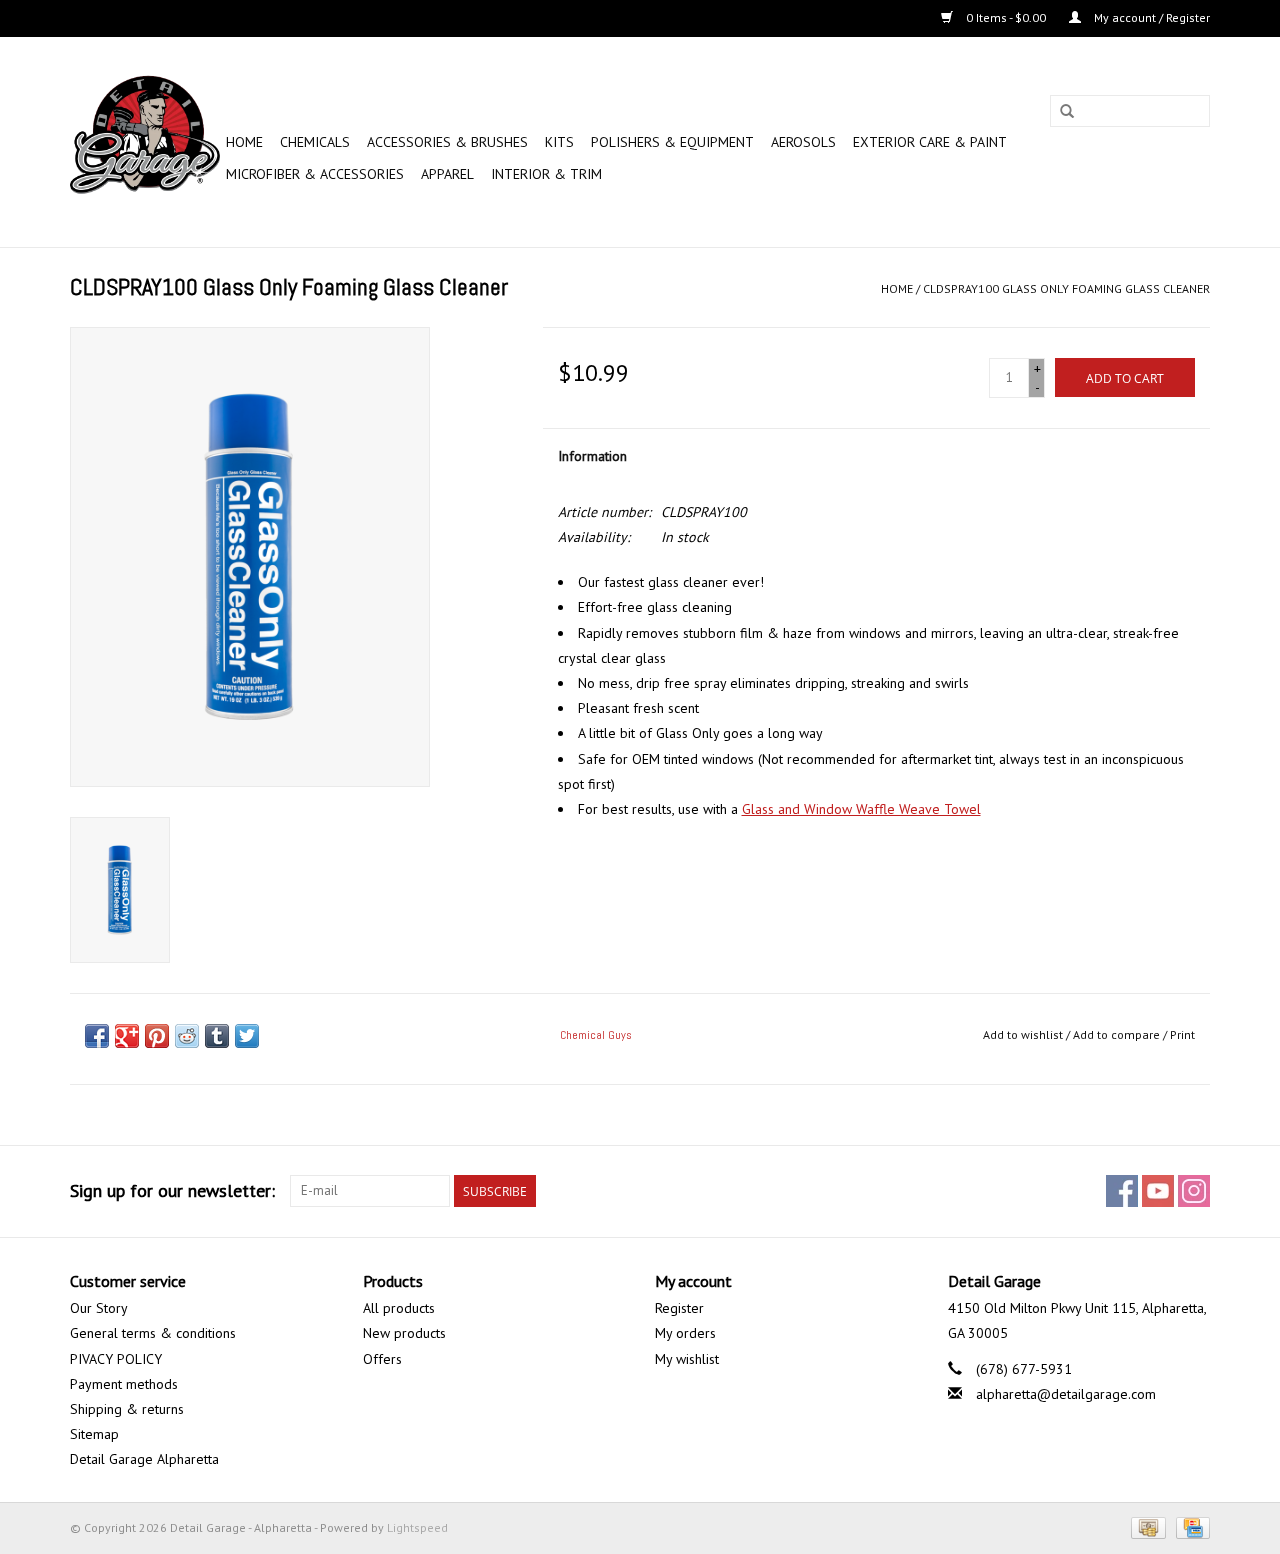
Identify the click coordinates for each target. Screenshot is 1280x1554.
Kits (559, 142)
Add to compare (1118, 1034)
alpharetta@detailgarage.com (1066, 1394)
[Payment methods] (1146, 1526)
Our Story (99, 1308)
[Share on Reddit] (187, 1036)
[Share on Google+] (127, 1036)
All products (399, 1308)
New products (404, 1333)
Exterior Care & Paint (930, 142)
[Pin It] (157, 1036)
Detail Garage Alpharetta (144, 1459)
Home (244, 142)
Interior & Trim (546, 174)
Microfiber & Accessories (315, 174)
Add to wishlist (1023, 1034)
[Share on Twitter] (247, 1036)
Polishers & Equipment (672, 142)
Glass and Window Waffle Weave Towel (861, 809)
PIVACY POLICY (116, 1359)
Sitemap (94, 1434)
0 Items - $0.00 (1006, 17)
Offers (382, 1359)
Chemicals (315, 142)
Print (1182, 1034)
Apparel (447, 174)
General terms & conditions (153, 1333)
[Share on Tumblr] (217, 1036)
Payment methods (124, 1384)
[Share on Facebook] (97, 1036)
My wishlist (687, 1359)
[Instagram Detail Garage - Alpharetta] (1194, 1191)
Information (592, 456)
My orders (685, 1333)
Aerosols (803, 142)
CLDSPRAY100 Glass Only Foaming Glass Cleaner (1066, 288)
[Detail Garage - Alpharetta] (145, 142)
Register (679, 1308)
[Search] (1067, 112)
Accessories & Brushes (447, 142)
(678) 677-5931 (1024, 1369)
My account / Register (1150, 17)
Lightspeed (417, 1527)
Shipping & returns (127, 1409)
